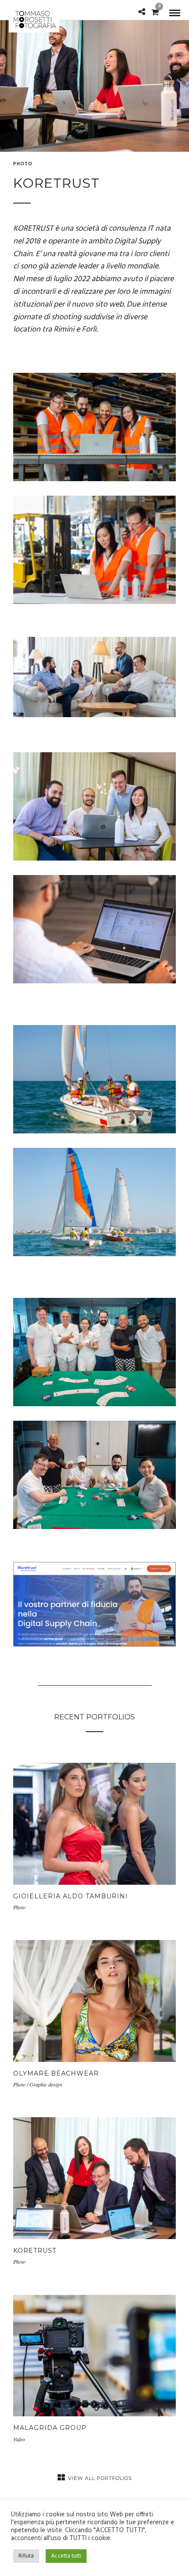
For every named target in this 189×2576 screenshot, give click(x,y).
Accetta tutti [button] (66, 2556)
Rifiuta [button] (26, 2556)
